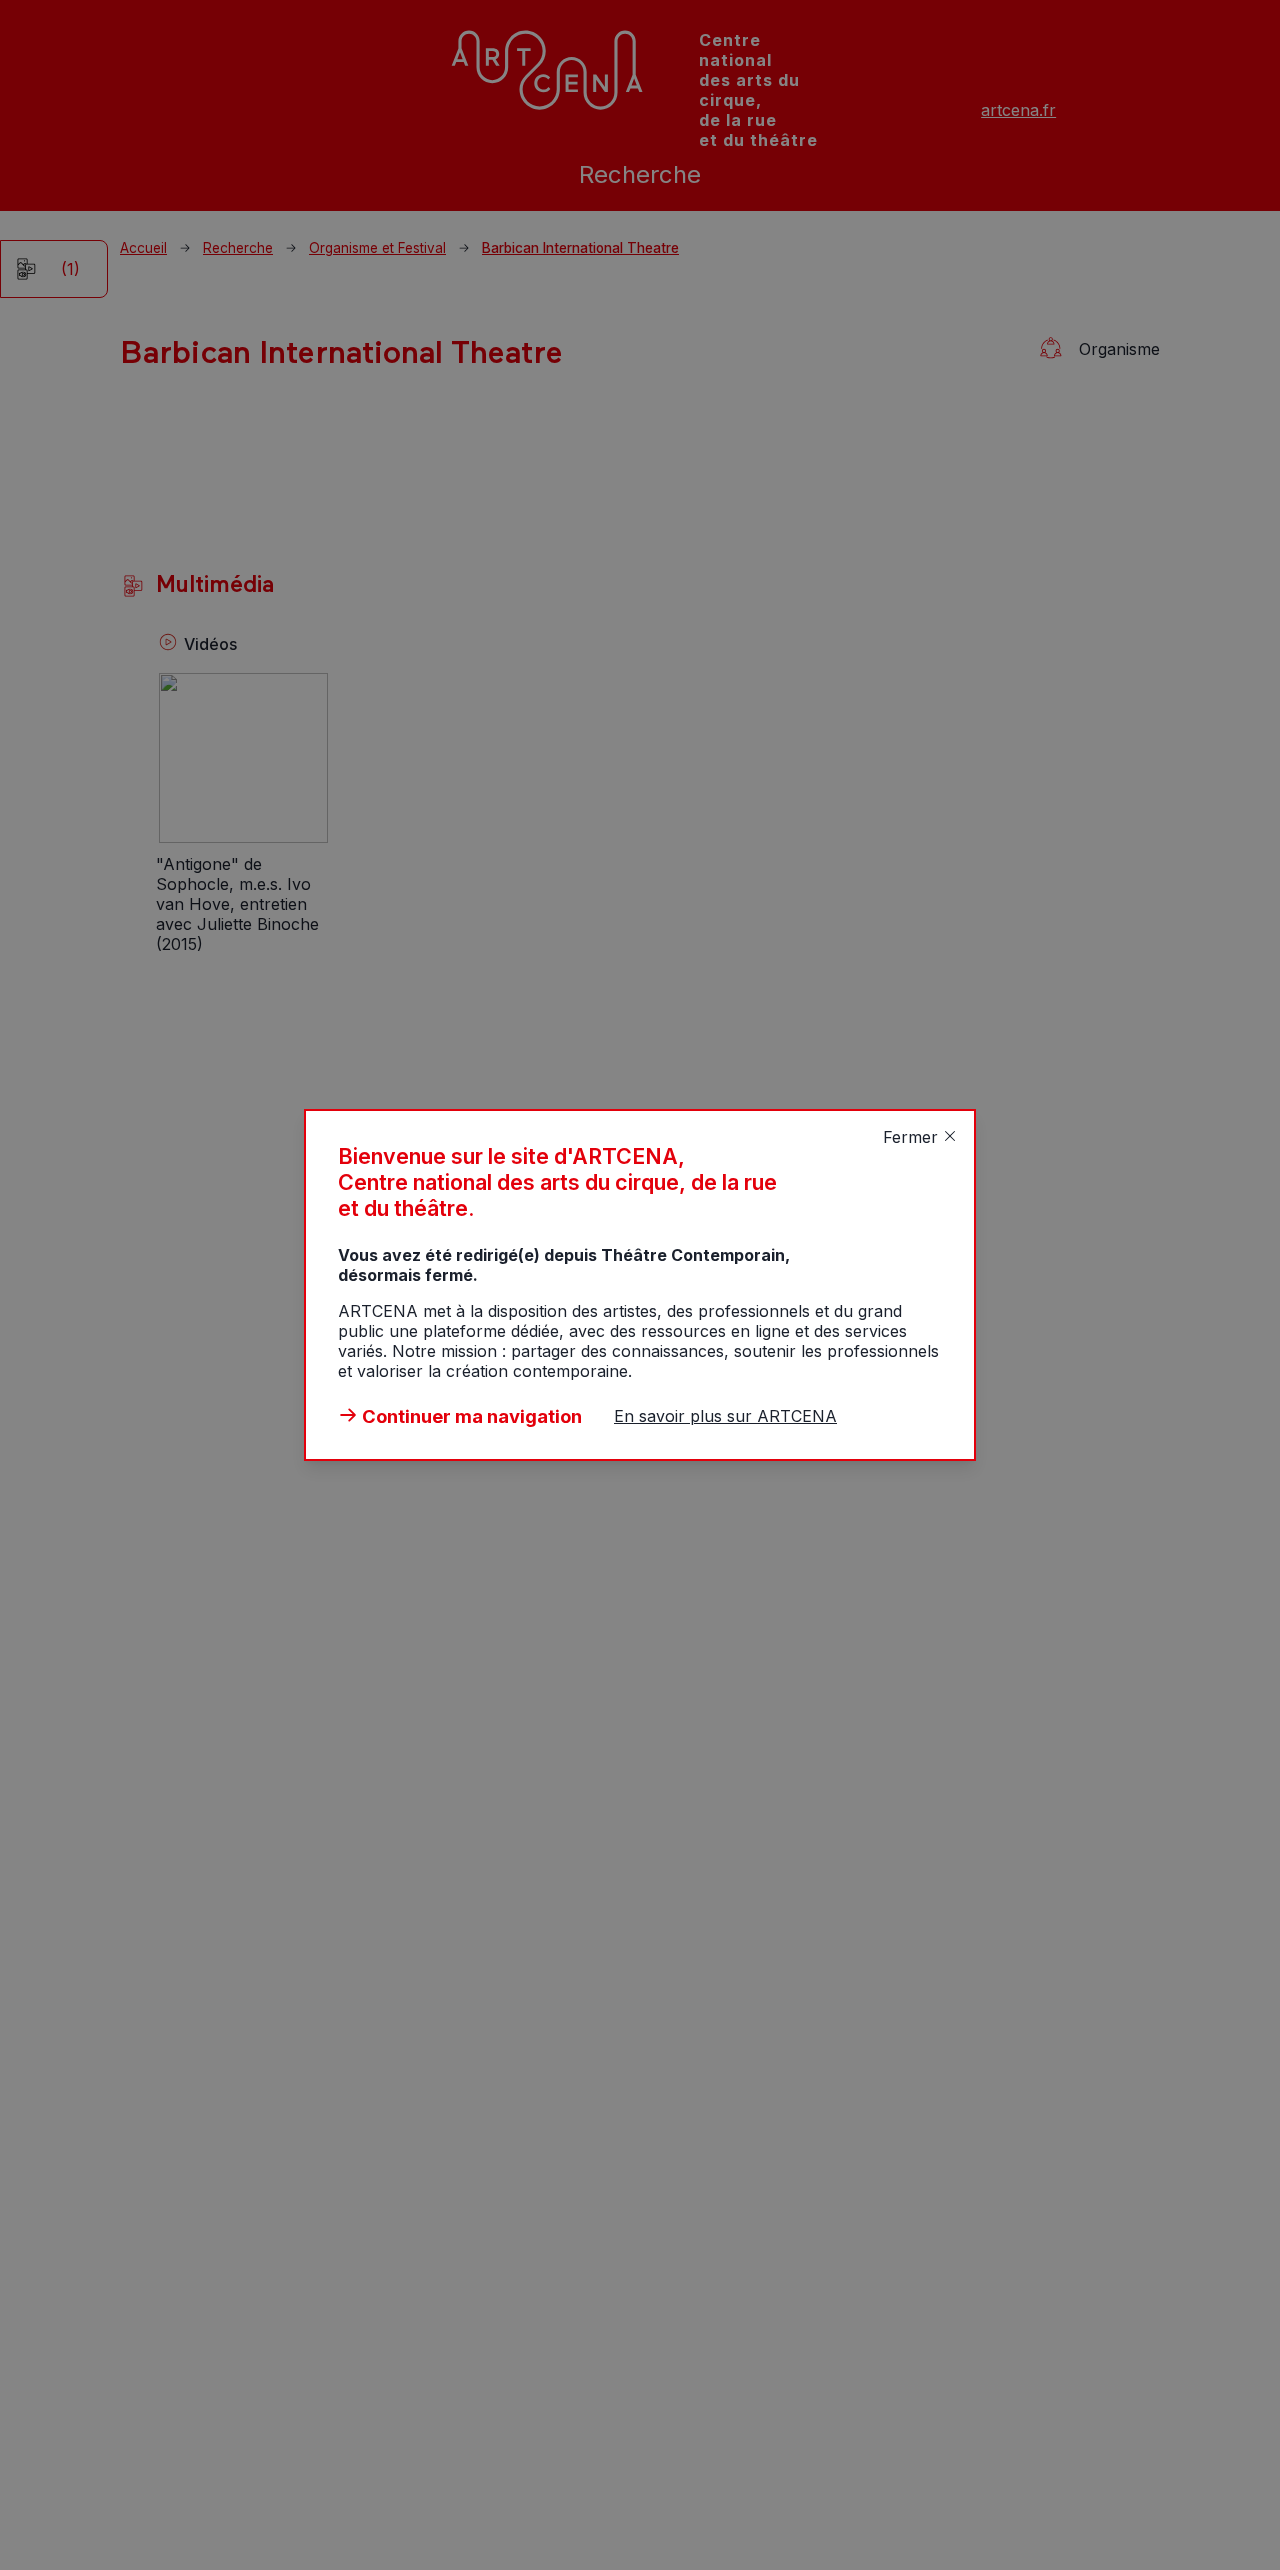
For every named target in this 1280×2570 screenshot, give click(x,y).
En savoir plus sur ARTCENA (725, 1416)
